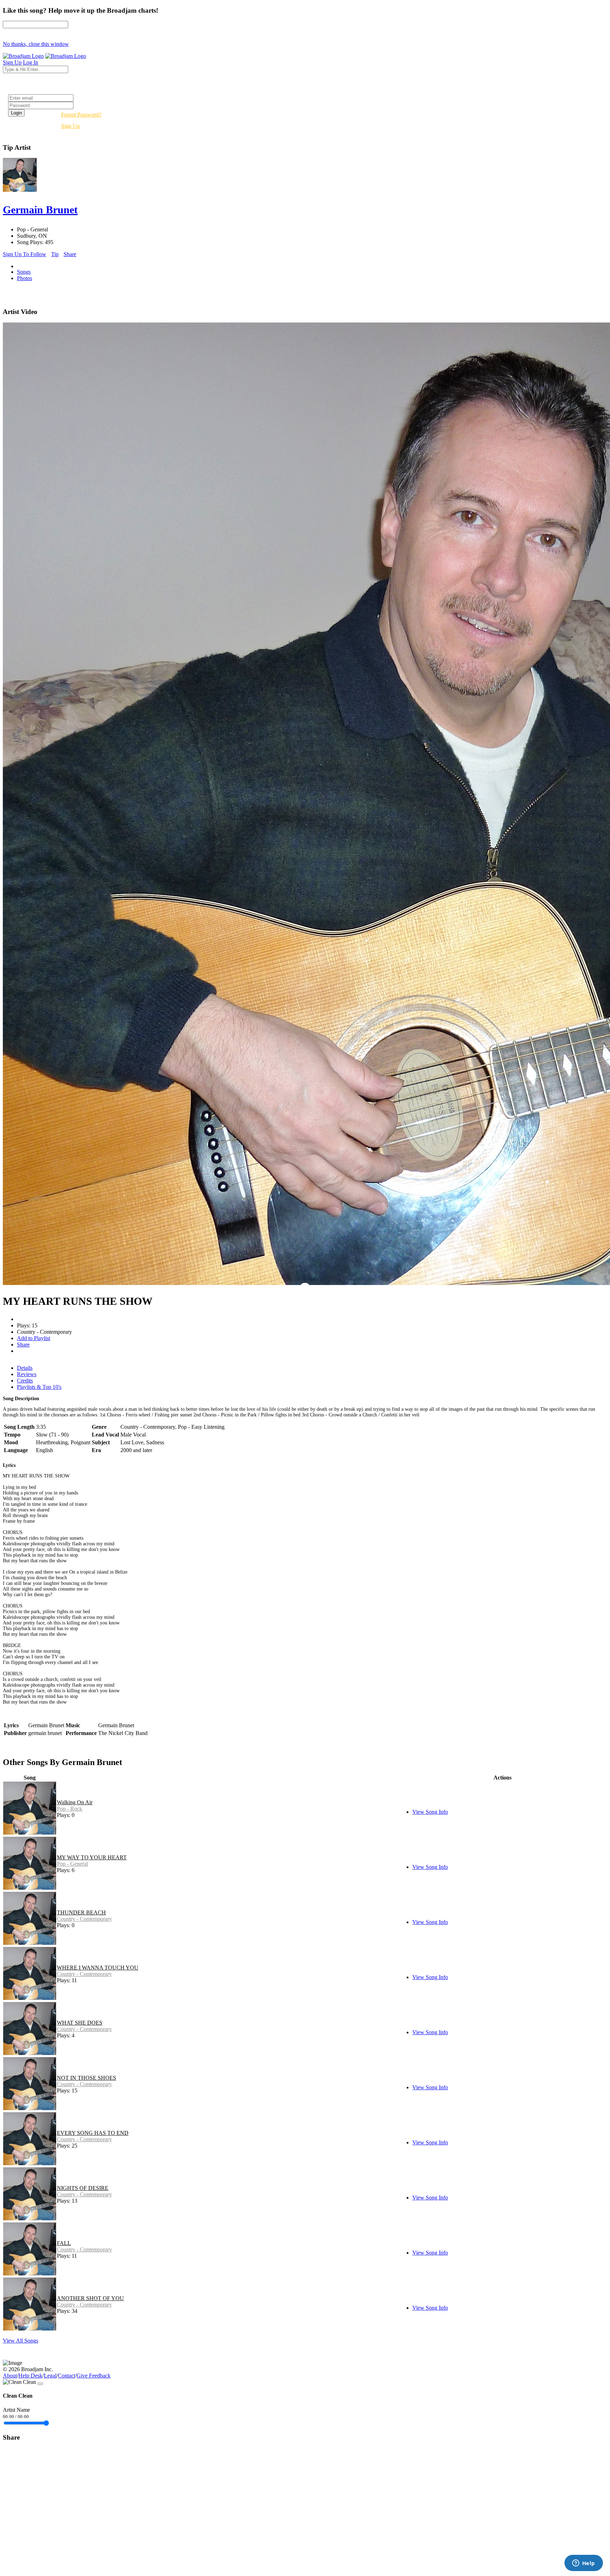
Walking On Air (75, 1802)
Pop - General (72, 1864)
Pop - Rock (70, 1809)
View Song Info (430, 1812)
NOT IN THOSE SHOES (86, 2078)
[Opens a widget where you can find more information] (584, 2564)
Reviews (27, 1374)
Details (25, 1368)
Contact (67, 2376)
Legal (50, 2376)
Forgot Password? (81, 115)
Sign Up (70, 126)
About (10, 2376)
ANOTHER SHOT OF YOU (90, 2298)
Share (70, 254)
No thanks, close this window (36, 44)
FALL (64, 2243)
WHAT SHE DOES (80, 2023)
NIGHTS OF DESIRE (83, 2188)
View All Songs (20, 2341)
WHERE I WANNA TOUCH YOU (98, 1968)
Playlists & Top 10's (39, 1387)
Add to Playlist (34, 1338)
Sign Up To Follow (25, 254)
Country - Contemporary (84, 1919)
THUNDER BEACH (81, 1912)
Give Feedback (94, 2376)
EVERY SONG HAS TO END (93, 2133)
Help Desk (30, 2376)
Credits (25, 1381)
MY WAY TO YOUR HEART (92, 1857)
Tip (55, 254)
